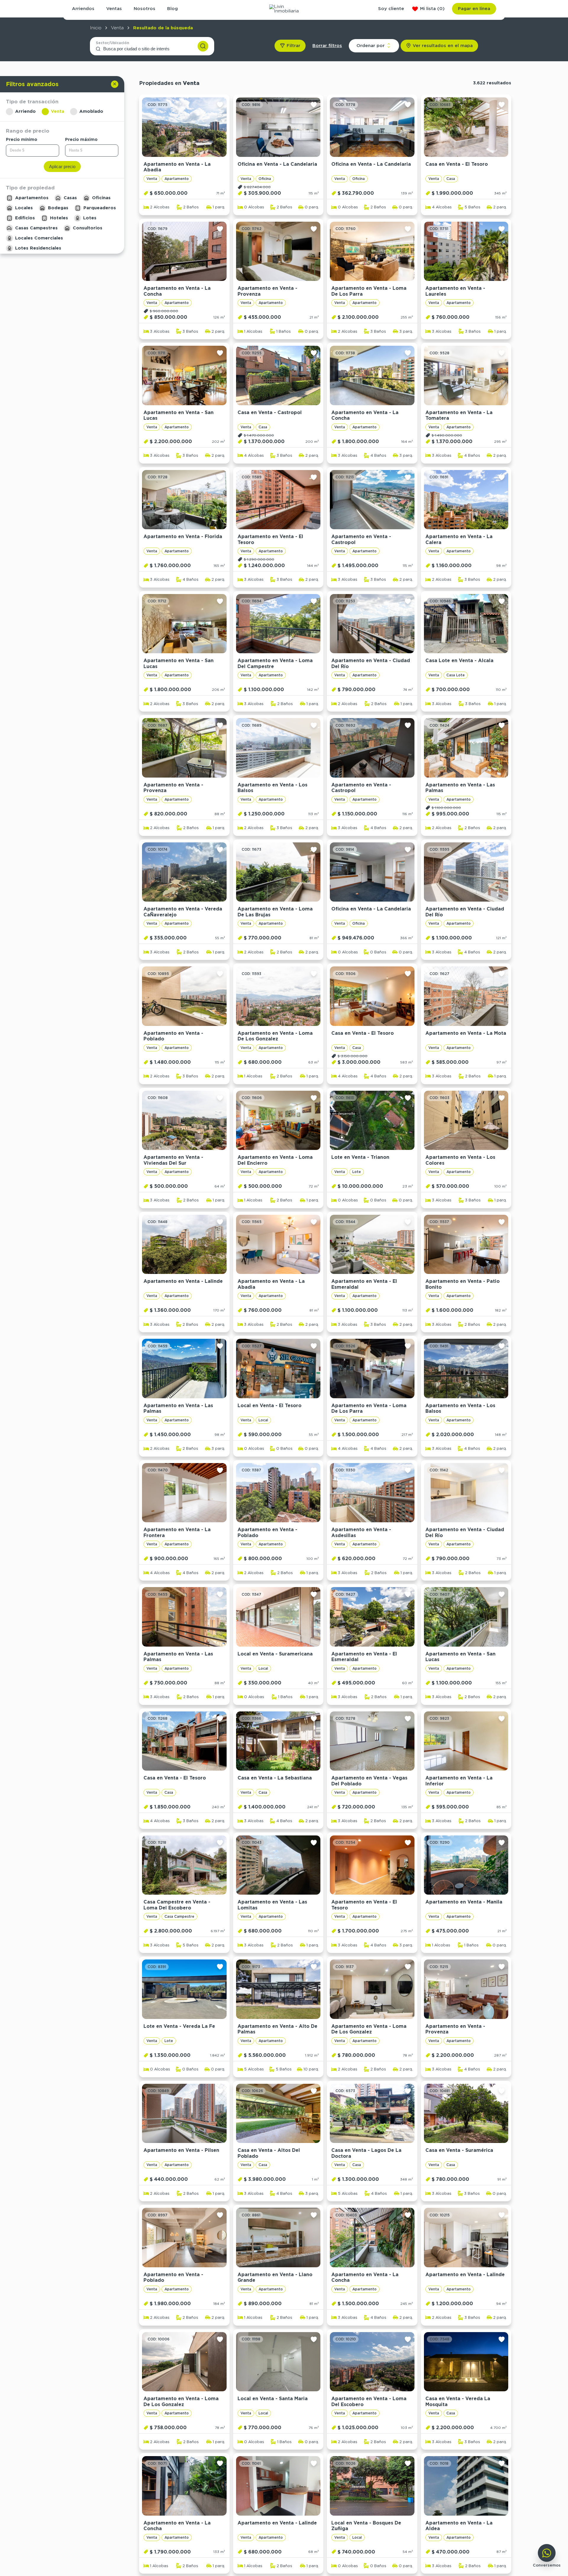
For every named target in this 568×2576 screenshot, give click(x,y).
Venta (117, 28)
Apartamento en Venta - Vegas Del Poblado (369, 1781)
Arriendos (83, 9)
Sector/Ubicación (113, 43)
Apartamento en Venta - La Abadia (177, 167)
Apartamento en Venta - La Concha (177, 291)
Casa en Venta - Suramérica (459, 2150)
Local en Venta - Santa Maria (273, 2399)
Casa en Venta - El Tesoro (457, 164)
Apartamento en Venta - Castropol (361, 539)
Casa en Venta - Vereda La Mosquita (458, 2402)
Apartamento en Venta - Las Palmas (460, 788)
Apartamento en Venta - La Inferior (459, 1781)
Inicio (96, 28)
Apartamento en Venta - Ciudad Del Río (371, 663)
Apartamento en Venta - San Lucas (179, 415)
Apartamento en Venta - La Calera (459, 539)
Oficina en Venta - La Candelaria (277, 164)
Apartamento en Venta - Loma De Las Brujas (275, 912)
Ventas (114, 9)
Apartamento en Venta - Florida (183, 536)
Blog (172, 9)
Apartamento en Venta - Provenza (267, 291)
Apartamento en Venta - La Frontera (177, 1532)
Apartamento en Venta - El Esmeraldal (364, 1284)
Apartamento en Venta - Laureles (455, 291)
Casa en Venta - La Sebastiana (275, 1778)
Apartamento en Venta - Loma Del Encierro (275, 1160)
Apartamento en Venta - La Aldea (459, 2526)
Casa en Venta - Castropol (270, 412)
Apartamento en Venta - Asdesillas (361, 1532)
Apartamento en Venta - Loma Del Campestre (275, 663)
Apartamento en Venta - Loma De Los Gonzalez (275, 1036)
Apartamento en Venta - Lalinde (183, 1281)
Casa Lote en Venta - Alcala (459, 661)
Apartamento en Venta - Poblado (173, 1036)
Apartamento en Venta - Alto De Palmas (277, 2029)
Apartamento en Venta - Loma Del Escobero (369, 2402)
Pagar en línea (474, 9)
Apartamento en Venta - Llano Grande (275, 2277)
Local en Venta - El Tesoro (270, 1406)
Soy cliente (391, 9)
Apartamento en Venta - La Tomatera (459, 415)
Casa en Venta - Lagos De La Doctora (366, 2153)
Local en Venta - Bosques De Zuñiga (366, 2526)
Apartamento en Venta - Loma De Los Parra (369, 291)
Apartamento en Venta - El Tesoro (270, 539)
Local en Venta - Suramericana (275, 1654)
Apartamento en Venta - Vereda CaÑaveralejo (183, 912)
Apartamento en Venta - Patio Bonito (463, 1284)
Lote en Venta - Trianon (360, 1157)
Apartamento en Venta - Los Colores (460, 1160)
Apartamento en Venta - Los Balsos (272, 788)
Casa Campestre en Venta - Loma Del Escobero (177, 1905)
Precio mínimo (22, 139)
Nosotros (145, 9)
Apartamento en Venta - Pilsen (181, 2150)
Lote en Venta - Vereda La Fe (179, 2026)
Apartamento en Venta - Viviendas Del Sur (173, 1160)
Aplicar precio (62, 166)
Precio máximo (81, 139)
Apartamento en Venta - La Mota (466, 1033)
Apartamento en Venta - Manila (464, 1902)
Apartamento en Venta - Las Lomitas (272, 1905)
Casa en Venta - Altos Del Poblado (269, 2153)
